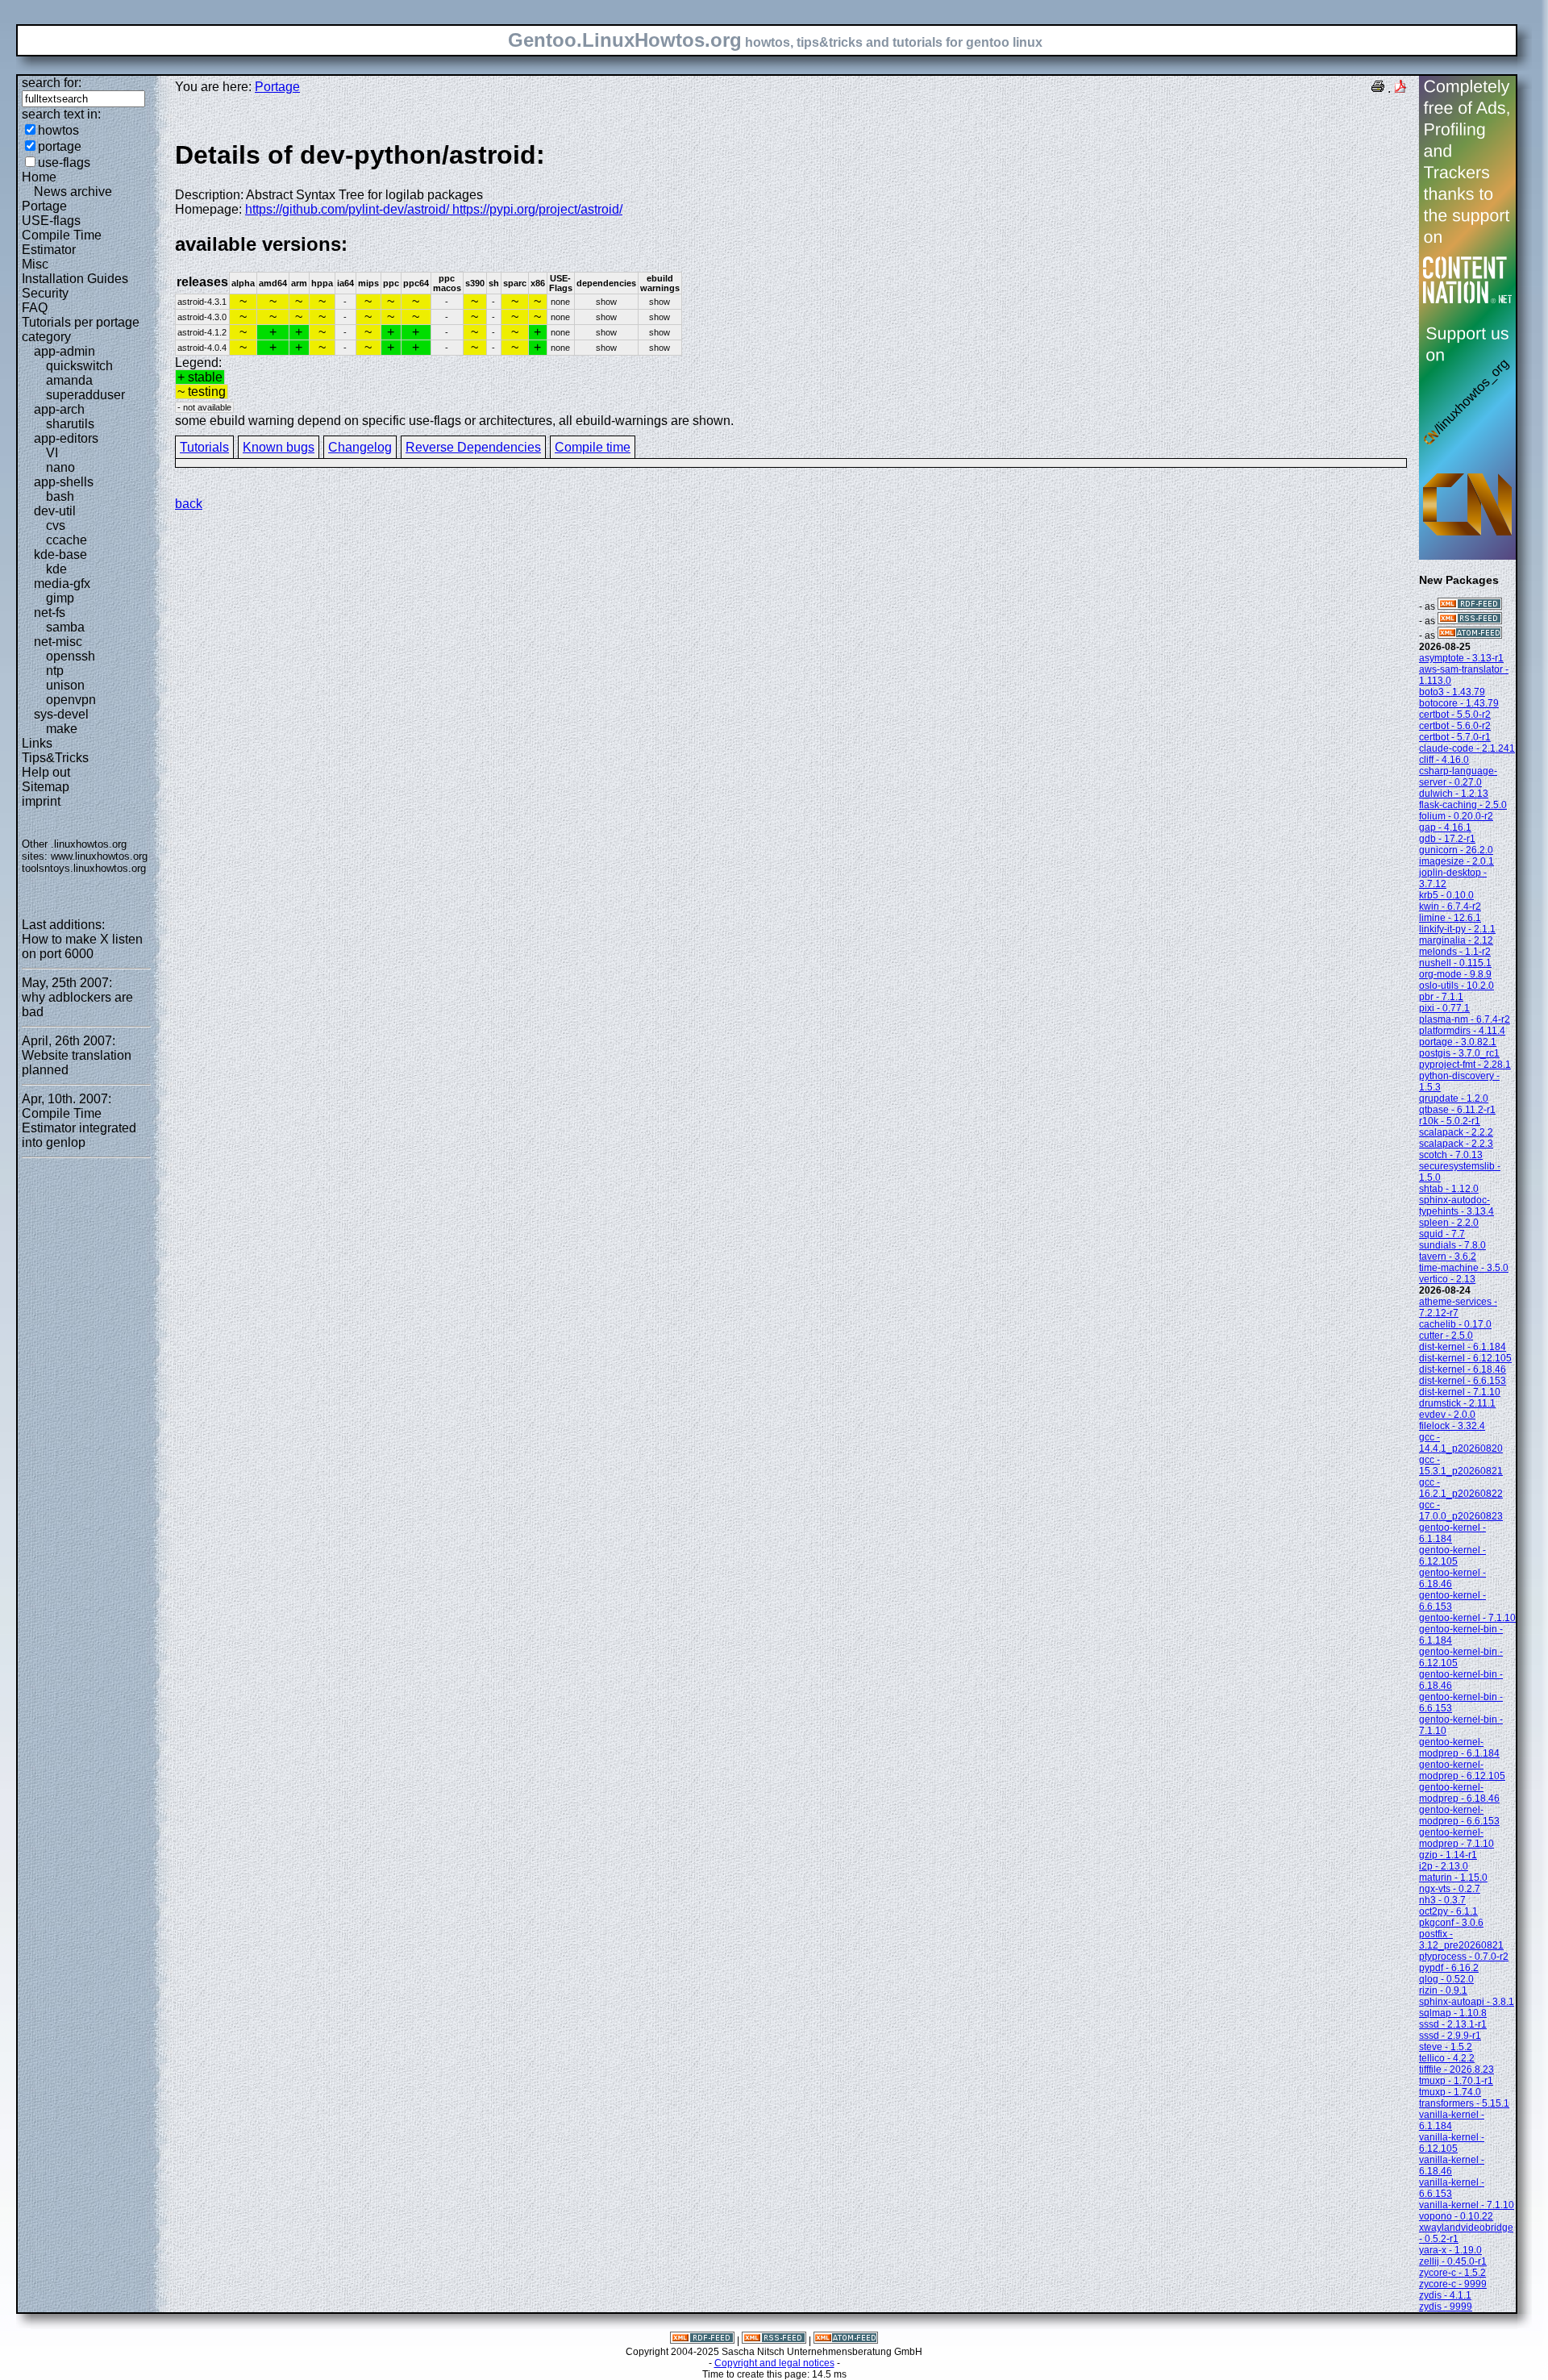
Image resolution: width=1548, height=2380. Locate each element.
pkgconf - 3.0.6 (1451, 1923)
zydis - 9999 (1446, 2307)
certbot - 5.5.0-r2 (1455, 715)
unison (65, 685)
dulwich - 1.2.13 (1454, 794)
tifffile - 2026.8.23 (1456, 2069)
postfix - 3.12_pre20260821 (1461, 1940)
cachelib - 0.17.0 (1455, 1324)
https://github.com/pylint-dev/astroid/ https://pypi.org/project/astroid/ (434, 209)
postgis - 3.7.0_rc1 (1459, 1053)
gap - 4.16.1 (1445, 827)
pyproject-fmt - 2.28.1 (1465, 1065)
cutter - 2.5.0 (1446, 1336)
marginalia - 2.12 (1456, 940)
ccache (67, 540)
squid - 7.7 (1442, 1234)
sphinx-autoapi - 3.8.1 (1467, 2002)
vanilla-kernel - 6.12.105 (1452, 2143)
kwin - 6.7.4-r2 (1450, 907)
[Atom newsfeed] (1470, 636)
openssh (71, 656)
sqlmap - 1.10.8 (1453, 2013)
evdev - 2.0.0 (1447, 1415)
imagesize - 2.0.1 (1456, 861)
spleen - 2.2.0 (1449, 1223)
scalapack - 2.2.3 (1456, 1144)
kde (56, 569)
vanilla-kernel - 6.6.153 (1452, 2188)
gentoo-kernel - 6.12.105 (1452, 1556)
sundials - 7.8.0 (1452, 1245)
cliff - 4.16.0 (1444, 760)
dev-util (55, 511)
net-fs (50, 613)
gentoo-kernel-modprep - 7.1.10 (1456, 1838)
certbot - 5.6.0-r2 (1455, 726)
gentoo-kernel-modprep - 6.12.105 (1462, 1770)
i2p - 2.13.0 (1444, 1866)
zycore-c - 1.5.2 (1452, 2273)
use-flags (64, 163)
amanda (69, 380)
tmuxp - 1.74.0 (1450, 2092)
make (62, 729)
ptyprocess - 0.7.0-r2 (1464, 1957)
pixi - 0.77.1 (1444, 1008)
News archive (73, 192)
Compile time (593, 447)
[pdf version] (1400, 88)
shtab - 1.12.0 (1449, 1189)
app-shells (64, 482)
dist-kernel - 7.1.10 (1460, 1392)
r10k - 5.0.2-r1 (1450, 1121)
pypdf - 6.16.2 (1449, 1968)
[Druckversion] (1378, 88)
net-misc (58, 642)
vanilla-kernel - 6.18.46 (1452, 2165)
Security (45, 293)
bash (60, 496)
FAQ (35, 308)
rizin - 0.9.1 (1443, 1990)
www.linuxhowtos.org (99, 856)
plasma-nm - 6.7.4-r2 (1465, 1019)
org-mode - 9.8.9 (1455, 974)
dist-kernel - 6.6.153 (1463, 1381)
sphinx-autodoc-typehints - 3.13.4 (1456, 1206)
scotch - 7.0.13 (1451, 1155)
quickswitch (79, 366)
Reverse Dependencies (473, 447)
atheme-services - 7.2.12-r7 (1458, 1307)
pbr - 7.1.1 (1441, 997)
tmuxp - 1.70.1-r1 (1456, 2081)
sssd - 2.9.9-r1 (1450, 2036)
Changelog (360, 447)
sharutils (70, 424)
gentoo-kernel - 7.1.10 (1467, 1618)
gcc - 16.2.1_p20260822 (1461, 1488)
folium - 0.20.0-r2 (1456, 816)
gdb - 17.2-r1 (1447, 839)
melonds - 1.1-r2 (1455, 952)
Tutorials (204, 447)
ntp (55, 671)
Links (37, 743)
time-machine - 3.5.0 (1464, 1268)
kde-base (60, 554)
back (189, 504)
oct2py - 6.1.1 (1448, 1911)
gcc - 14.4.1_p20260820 (1461, 1443)
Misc (35, 264)
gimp (60, 598)
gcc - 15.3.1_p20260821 (1461, 1465)
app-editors (66, 438)
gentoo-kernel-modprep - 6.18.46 (1459, 1793)
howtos (58, 130)
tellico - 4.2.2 (1447, 2058)
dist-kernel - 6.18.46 (1463, 1369)
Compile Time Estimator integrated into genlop (79, 1128)
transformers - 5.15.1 (1464, 2103)
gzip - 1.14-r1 (1448, 1855)
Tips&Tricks (55, 758)
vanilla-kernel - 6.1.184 (1452, 2120)
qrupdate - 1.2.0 (1454, 1098)
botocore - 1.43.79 (1459, 703)
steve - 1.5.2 (1446, 2047)
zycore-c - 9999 (1453, 2284)
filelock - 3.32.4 (1452, 1426)
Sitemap (46, 787)
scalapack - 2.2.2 (1456, 1132)
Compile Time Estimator (62, 242)
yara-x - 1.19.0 (1450, 2250)
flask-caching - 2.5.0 (1463, 805)
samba (65, 627)
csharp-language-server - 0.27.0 (1458, 777)
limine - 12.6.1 (1450, 918)
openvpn (71, 700)
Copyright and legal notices (774, 2363)
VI (52, 453)
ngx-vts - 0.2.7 (1450, 1889)
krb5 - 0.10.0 (1446, 895)
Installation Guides (75, 279)
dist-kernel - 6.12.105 (1465, 1358)
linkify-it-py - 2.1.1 (1457, 929)
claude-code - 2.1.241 (1467, 748)
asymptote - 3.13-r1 (1461, 658)
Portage (44, 206)
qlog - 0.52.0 (1446, 1979)
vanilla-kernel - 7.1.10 (1467, 2205)
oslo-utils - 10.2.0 (1456, 986)
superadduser (85, 395)
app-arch (59, 409)
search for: (52, 83)
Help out (46, 772)
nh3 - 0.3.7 (1442, 1900)
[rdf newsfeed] (1470, 606)
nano (60, 467)
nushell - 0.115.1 (1455, 963)
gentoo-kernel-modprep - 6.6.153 (1459, 1815)
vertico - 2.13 (1447, 1279)
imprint (41, 801)
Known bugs (279, 447)
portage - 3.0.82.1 (1458, 1042)
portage (60, 146)
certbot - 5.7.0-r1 (1455, 737)
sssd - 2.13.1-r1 (1453, 2024)
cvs (56, 525)
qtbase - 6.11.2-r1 (1457, 1110)
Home (39, 177)
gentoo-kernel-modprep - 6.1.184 (1459, 1748)
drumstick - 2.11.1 (1457, 1403)
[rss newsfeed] (1470, 621)
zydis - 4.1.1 (1445, 2295)
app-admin (64, 351)
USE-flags (51, 221)
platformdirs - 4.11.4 (1462, 1031)
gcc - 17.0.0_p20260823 (1461, 1511)
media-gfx (62, 584)
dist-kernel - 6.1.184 (1463, 1347)
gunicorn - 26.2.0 (1456, 850)
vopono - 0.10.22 (1456, 2216)
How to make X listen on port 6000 (82, 946)
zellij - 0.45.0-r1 (1453, 2261)
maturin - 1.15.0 (1453, 1878)
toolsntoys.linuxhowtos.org (84, 868)
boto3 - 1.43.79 (1452, 692)
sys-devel (61, 714)
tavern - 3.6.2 (1448, 1257)
